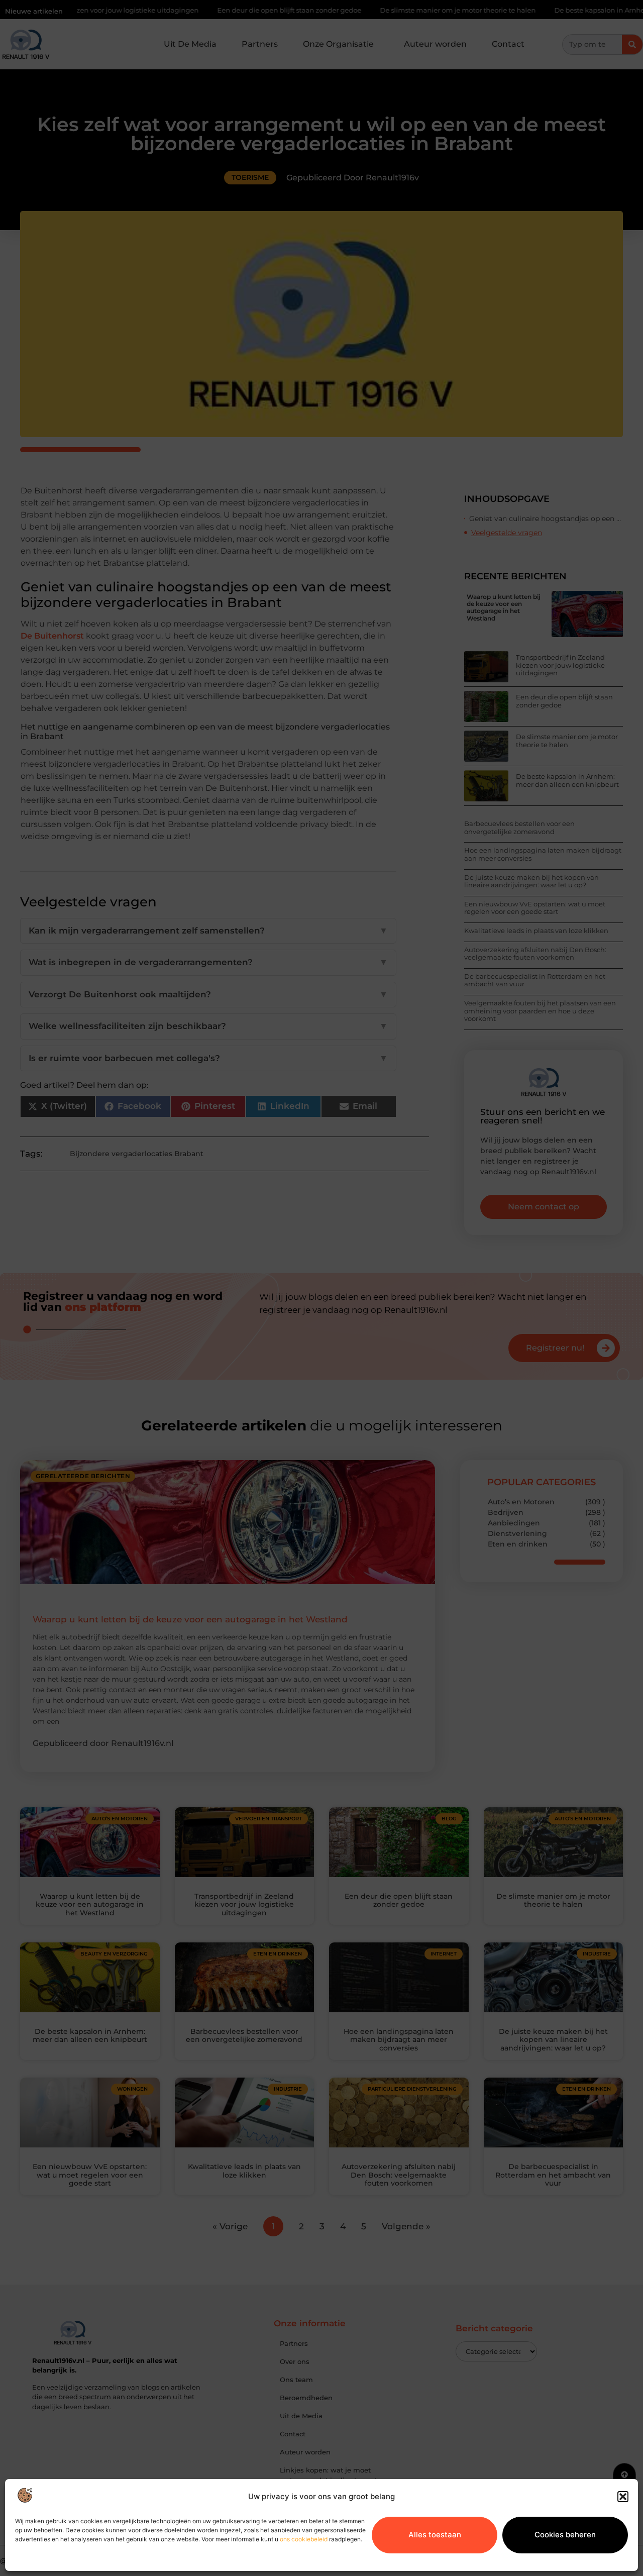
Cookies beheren (565, 2535)
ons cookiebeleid (304, 2539)
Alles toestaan (435, 2535)
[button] (623, 2497)
